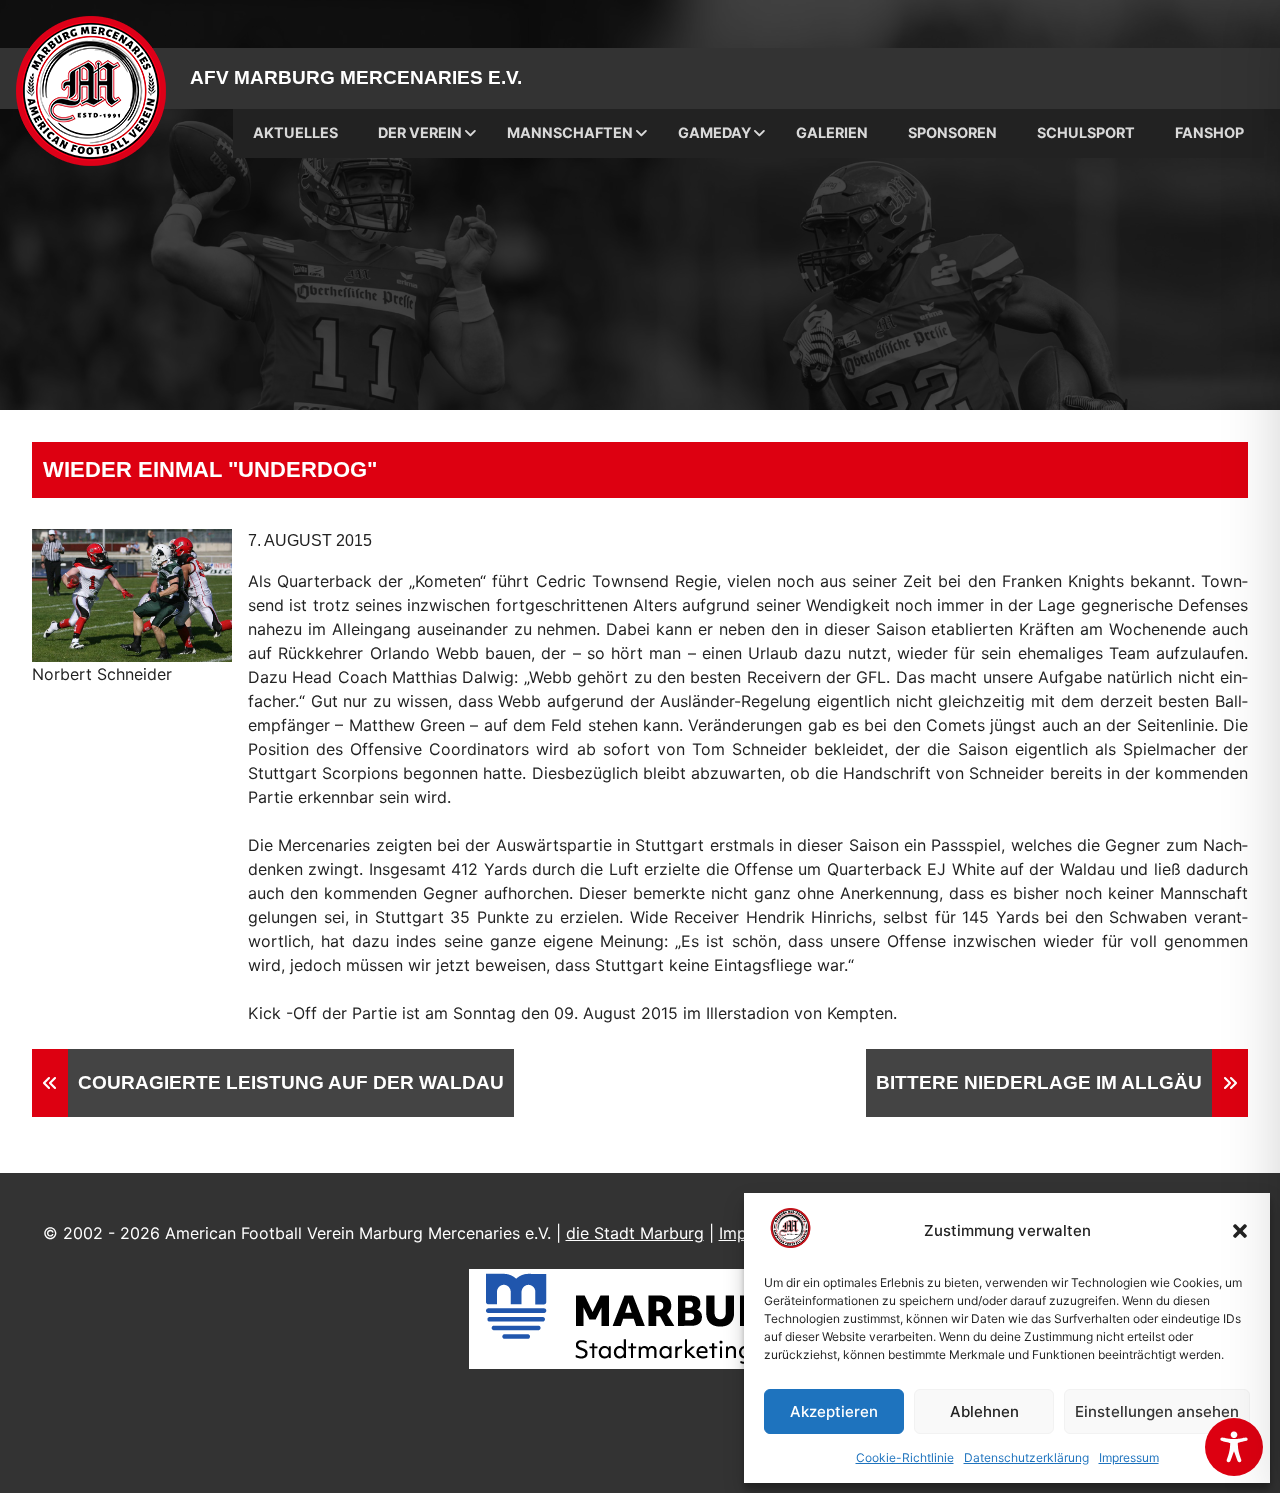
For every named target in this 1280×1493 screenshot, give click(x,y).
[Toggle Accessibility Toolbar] (1234, 1447)
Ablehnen (984, 1411)
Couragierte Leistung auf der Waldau (291, 1082)
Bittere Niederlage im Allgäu (1039, 1082)
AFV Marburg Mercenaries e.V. (356, 77)
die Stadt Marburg (635, 1233)
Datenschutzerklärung (1026, 1457)
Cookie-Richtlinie (905, 1457)
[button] (1240, 1231)
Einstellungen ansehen (1157, 1411)
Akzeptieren (834, 1411)
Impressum (1129, 1457)
